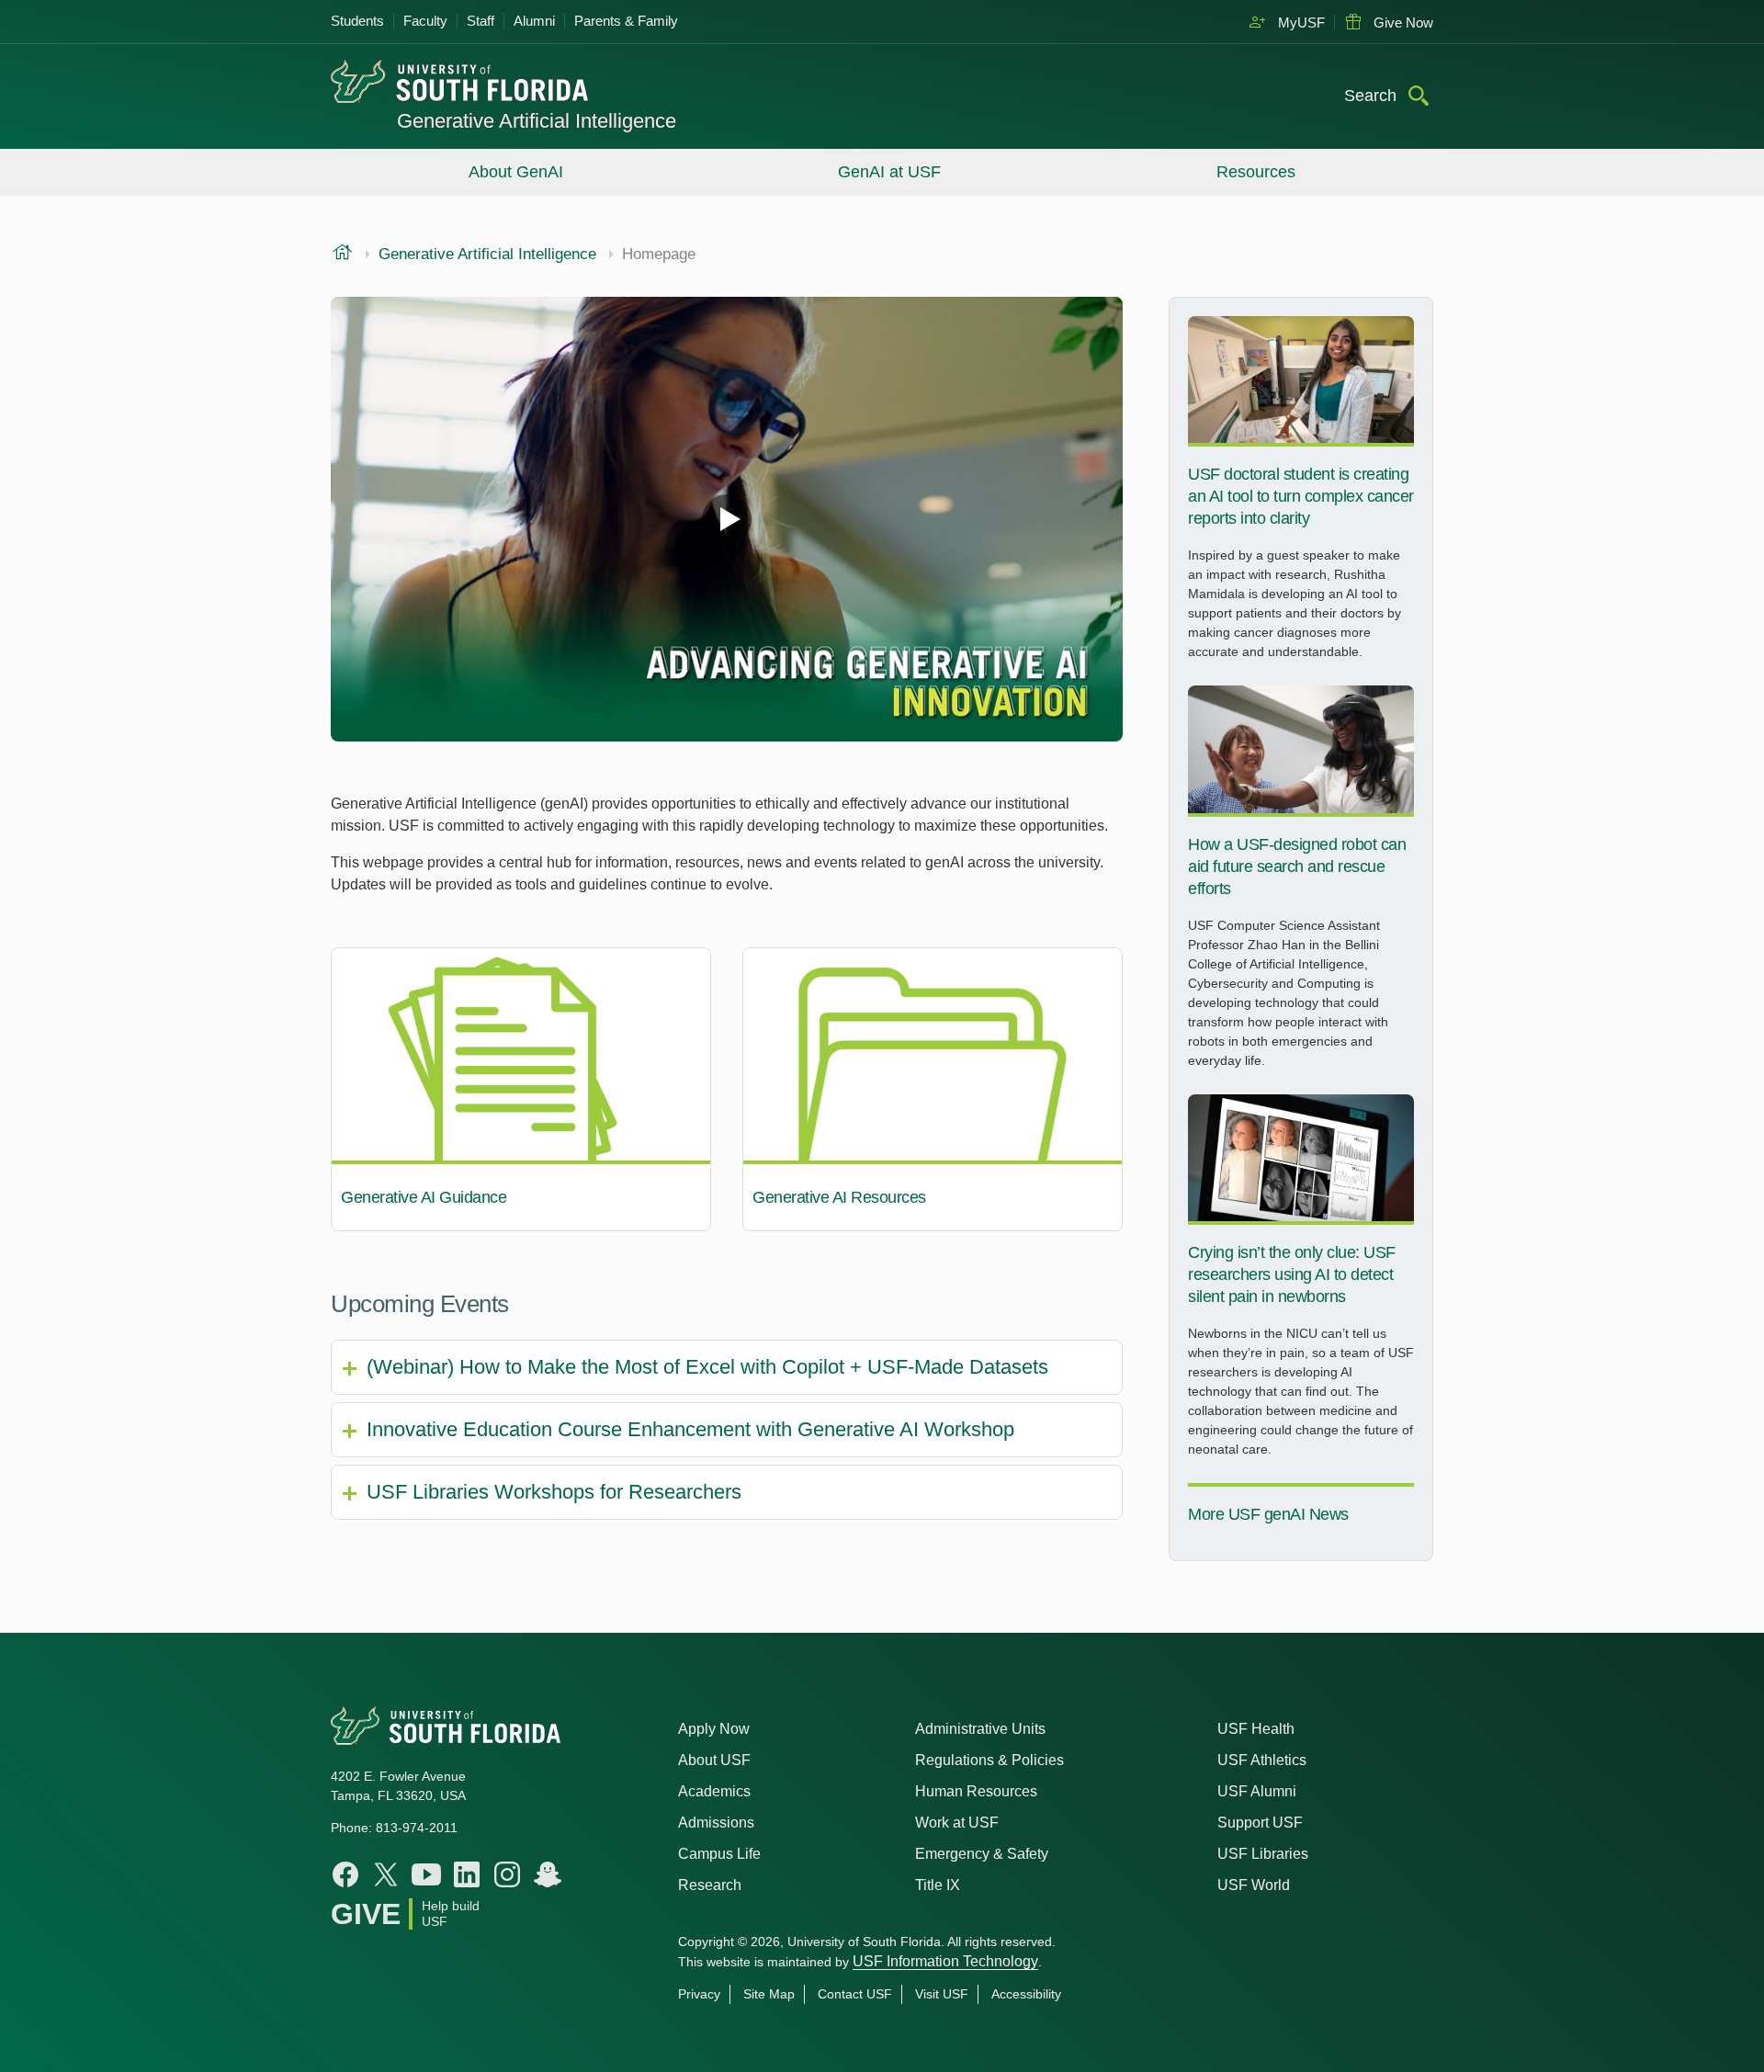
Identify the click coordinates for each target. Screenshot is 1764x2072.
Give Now (1402, 23)
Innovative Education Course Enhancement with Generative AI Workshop (690, 1429)
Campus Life (719, 1854)
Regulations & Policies (989, 1760)
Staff (481, 21)
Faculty (425, 21)
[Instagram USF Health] (507, 1874)
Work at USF (957, 1823)
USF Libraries (1263, 1854)
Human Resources (976, 1791)
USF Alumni (1257, 1791)
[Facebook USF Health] (345, 1874)
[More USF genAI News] (1301, 1512)
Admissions (716, 1823)
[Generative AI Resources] (933, 1090)
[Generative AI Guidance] (521, 1090)
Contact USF (855, 1994)
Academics (714, 1791)
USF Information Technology (945, 1961)
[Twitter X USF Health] (386, 1874)
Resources (1256, 172)
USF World (1254, 1885)
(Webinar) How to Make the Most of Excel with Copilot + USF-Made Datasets (707, 1367)
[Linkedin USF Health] (467, 1874)
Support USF (1260, 1823)
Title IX (938, 1885)
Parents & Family (626, 21)
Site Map (769, 1994)
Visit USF (942, 1994)
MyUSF (1300, 23)
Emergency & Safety (982, 1854)
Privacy (699, 1994)
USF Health (1256, 1729)
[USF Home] (493, 83)
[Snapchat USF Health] (548, 1874)
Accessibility (1026, 1994)
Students (357, 21)
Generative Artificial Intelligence (537, 121)
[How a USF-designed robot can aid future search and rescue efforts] (1301, 884)
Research (710, 1885)
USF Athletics (1262, 1760)
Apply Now (714, 1729)
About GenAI (516, 172)
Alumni (534, 21)
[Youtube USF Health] (426, 1874)
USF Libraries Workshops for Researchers (554, 1492)
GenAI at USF (889, 172)
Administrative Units (980, 1729)
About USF (714, 1760)
